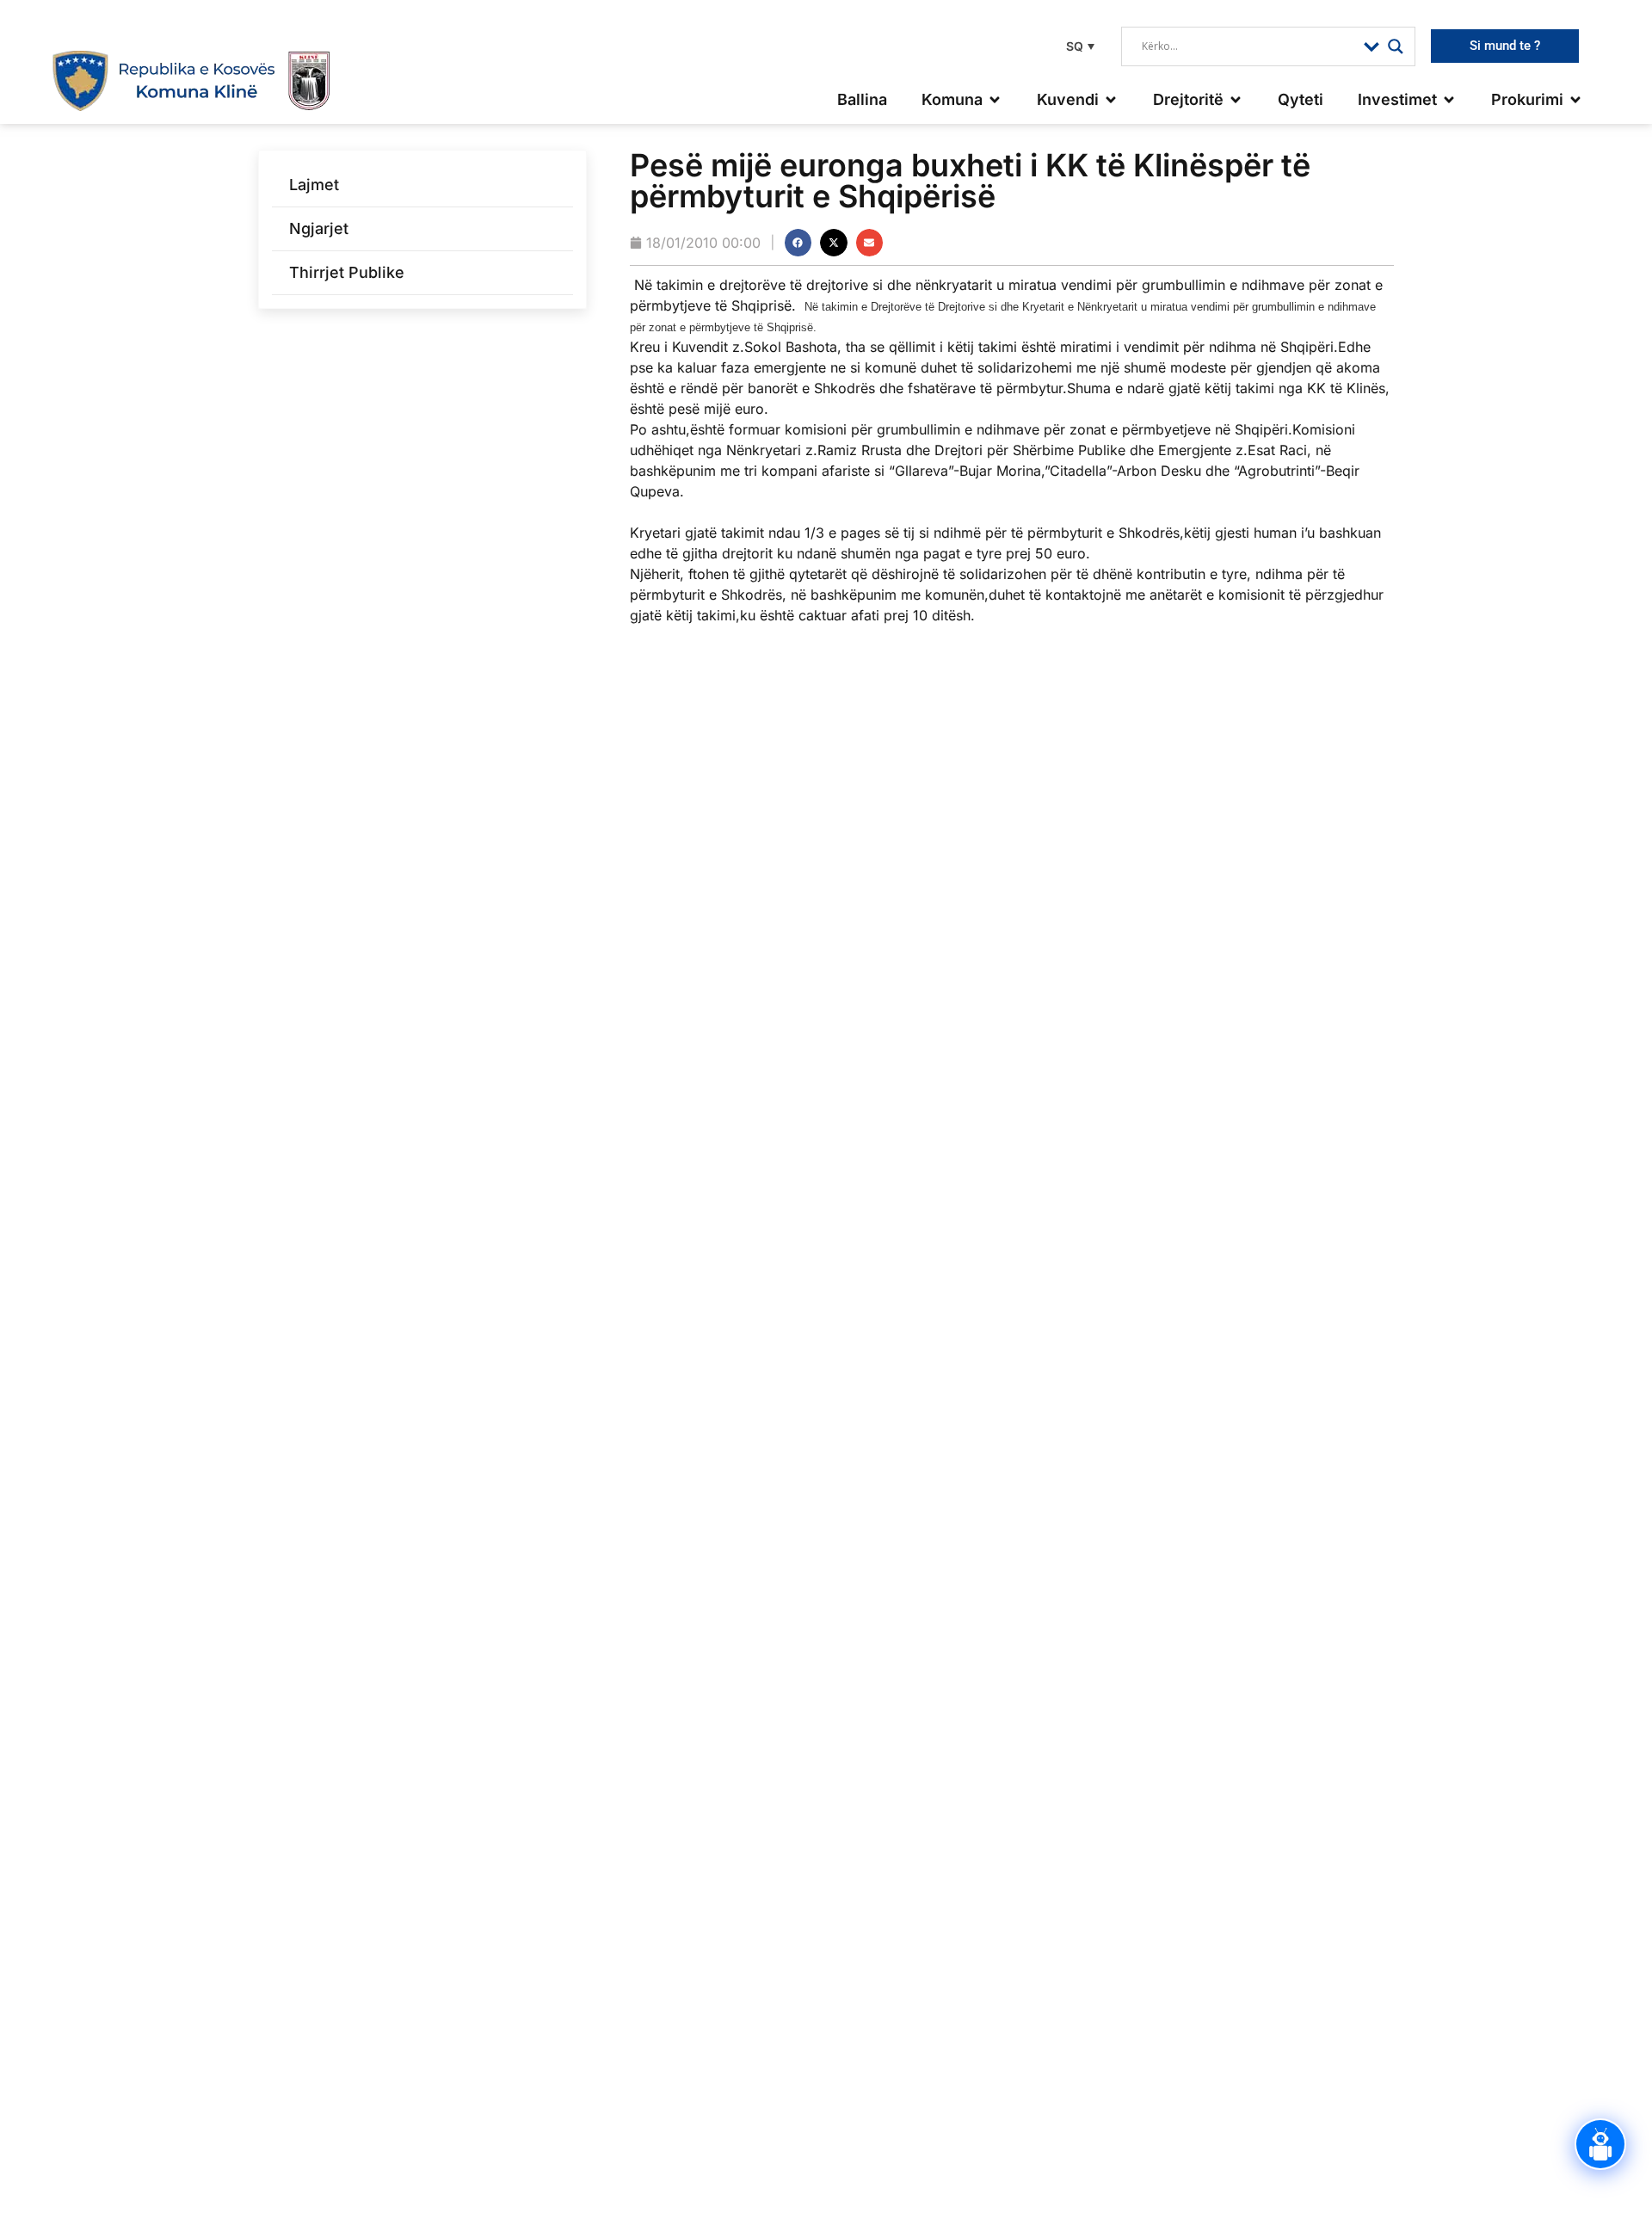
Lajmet (314, 185)
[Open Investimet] (1449, 99)
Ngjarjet (319, 228)
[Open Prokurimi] (1575, 99)
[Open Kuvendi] (1111, 99)
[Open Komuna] (995, 99)
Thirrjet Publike (347, 272)
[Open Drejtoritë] (1236, 99)
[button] (1078, 46)
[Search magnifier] (1396, 46)
